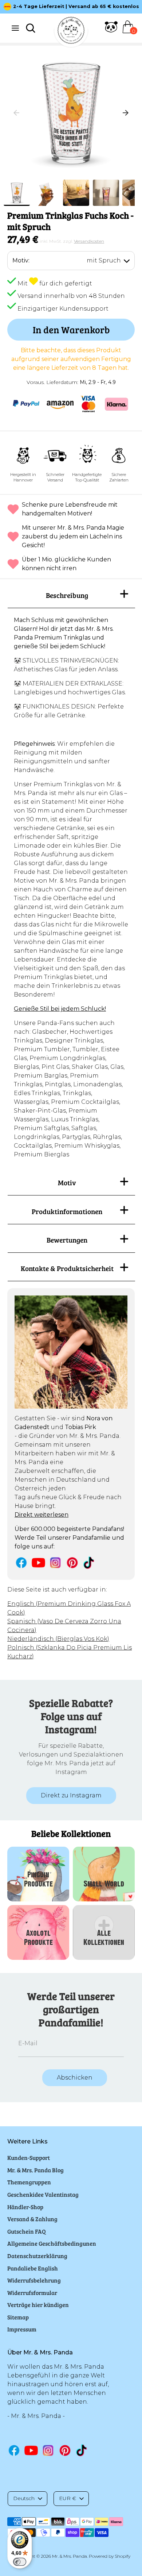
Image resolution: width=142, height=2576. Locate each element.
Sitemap (18, 2317)
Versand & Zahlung (32, 2219)
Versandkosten (89, 241)
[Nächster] (126, 113)
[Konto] (111, 31)
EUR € (68, 2498)
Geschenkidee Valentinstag (43, 2194)
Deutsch (24, 2498)
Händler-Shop (25, 2207)
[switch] (20, 2562)
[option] (71, 113)
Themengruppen (29, 2182)
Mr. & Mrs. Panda (70, 2556)
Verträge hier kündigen (38, 2305)
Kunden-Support (29, 2157)
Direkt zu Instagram (71, 1795)
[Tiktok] (89, 1563)
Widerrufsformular (32, 2293)
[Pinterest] (72, 1563)
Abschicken (75, 2078)
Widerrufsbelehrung (34, 2280)
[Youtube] (38, 1563)
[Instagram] (56, 1563)
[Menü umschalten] (15, 28)
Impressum (22, 2329)
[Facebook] (21, 1563)
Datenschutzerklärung (37, 2256)
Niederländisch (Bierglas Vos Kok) (58, 1639)
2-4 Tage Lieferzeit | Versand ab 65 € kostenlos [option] (76, 6)
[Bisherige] (16, 113)
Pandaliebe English (33, 2268)
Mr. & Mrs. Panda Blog (35, 2170)
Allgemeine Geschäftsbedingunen (52, 2243)
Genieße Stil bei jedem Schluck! (60, 1009)
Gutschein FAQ (27, 2231)
